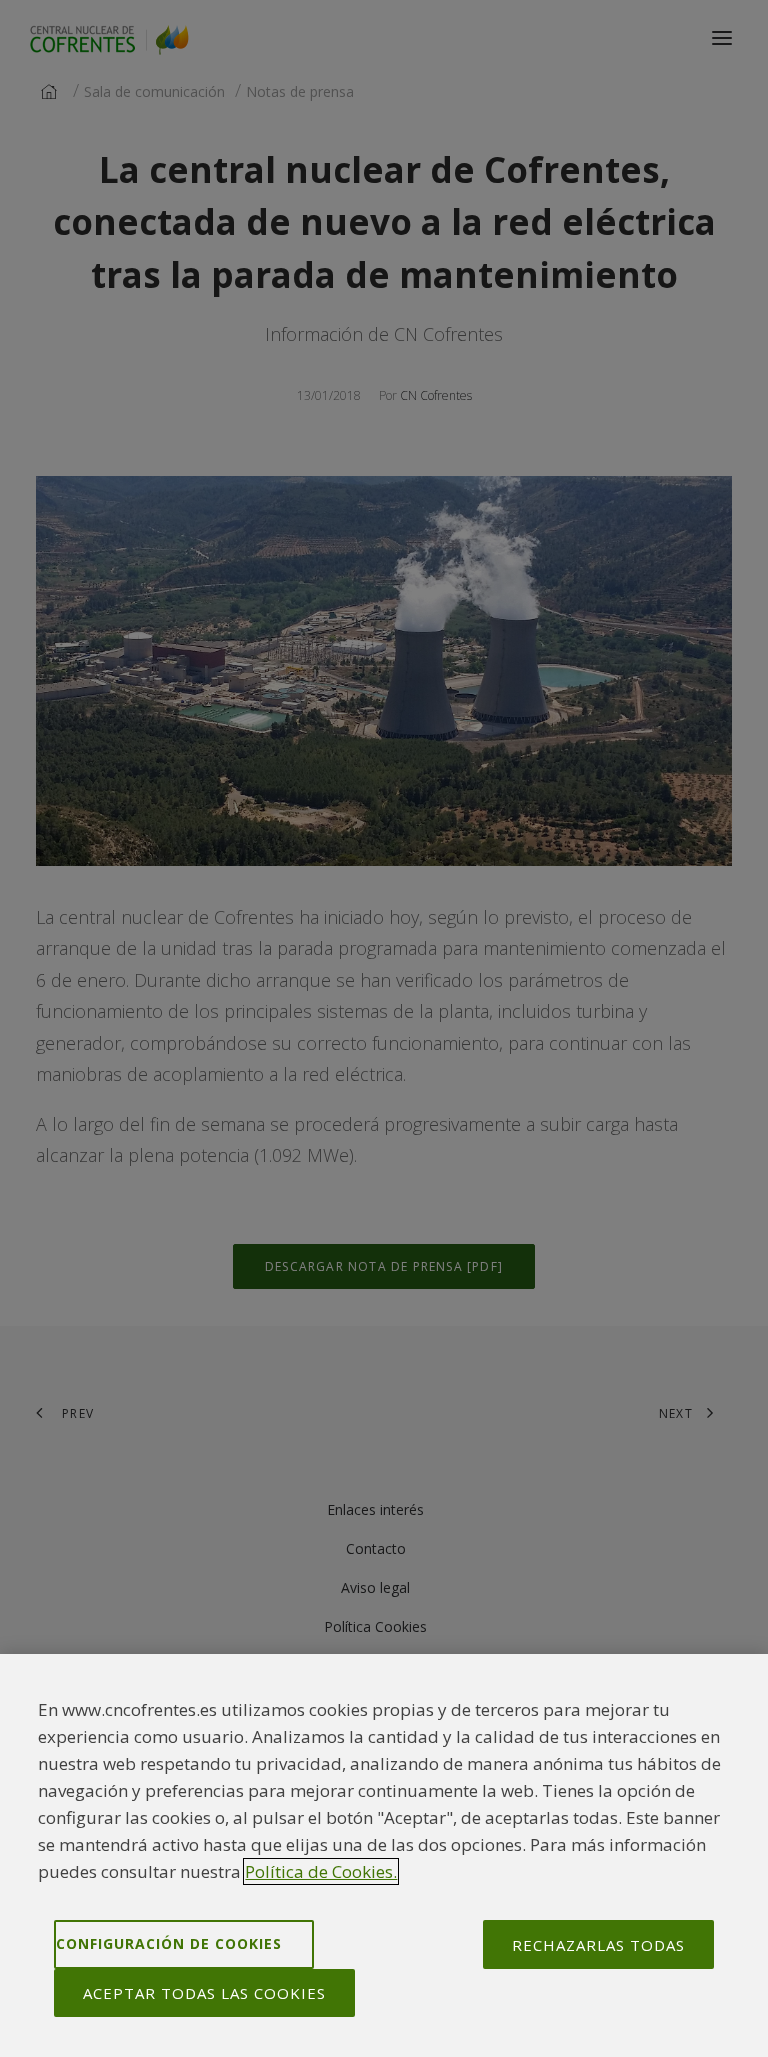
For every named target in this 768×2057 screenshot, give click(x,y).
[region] (384, 1855)
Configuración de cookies (169, 1943)
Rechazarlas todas (598, 1945)
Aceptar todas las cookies (204, 1993)
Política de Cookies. (321, 1871)
